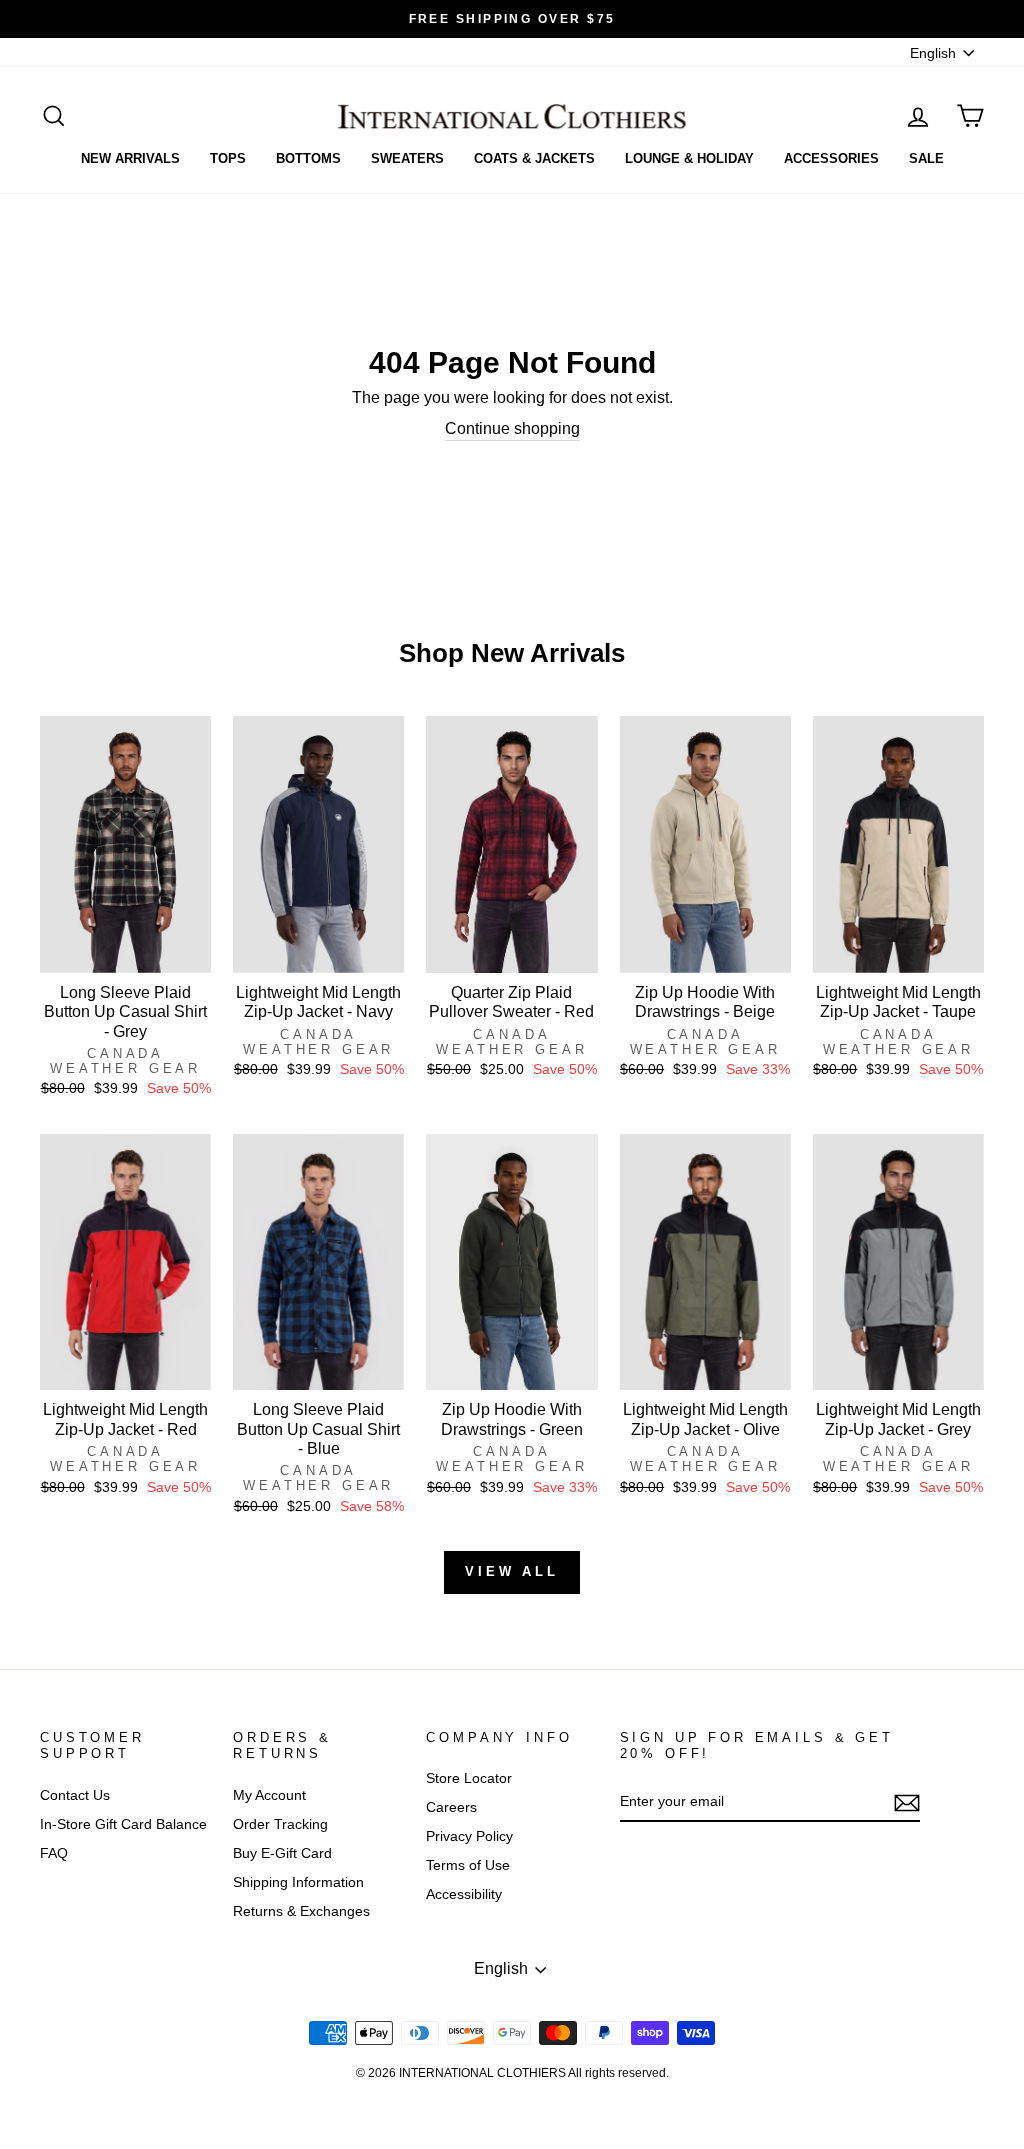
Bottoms (308, 158)
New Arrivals (130, 158)
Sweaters (407, 158)
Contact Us (75, 1795)
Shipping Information (298, 1882)
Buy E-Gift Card (282, 1853)
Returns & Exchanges (301, 1911)
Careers (451, 1807)
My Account (269, 1795)
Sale (926, 158)
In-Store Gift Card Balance (123, 1824)
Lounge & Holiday (689, 158)
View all (512, 1571)
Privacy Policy (469, 1836)
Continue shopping (512, 428)
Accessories (831, 158)
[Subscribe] (907, 1803)
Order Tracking (280, 1824)
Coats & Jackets (534, 158)
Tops (228, 158)
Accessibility (464, 1894)
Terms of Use (468, 1865)
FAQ (54, 1853)
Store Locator (469, 1778)
